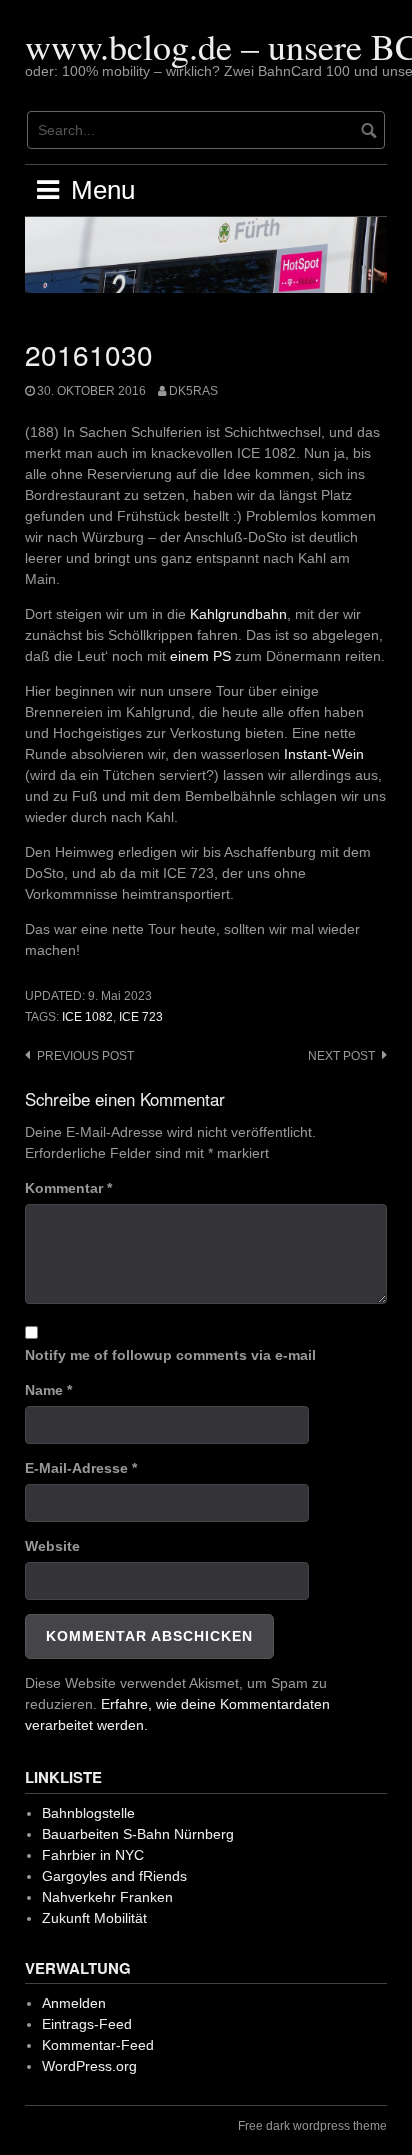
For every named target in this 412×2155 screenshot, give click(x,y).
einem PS (200, 656)
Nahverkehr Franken (107, 1897)
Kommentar (68, 1188)
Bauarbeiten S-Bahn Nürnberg (138, 1834)
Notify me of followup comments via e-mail (170, 1355)
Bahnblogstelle (88, 1813)
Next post (341, 1056)
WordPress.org (89, 2066)
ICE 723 (141, 1017)
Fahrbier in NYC (93, 1855)
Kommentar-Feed (98, 2045)
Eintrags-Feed (87, 2024)
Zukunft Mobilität (94, 1918)
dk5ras (193, 391)
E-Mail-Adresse (81, 1468)
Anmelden (74, 2003)
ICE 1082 (87, 1017)
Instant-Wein (324, 754)
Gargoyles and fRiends (114, 1876)
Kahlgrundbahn (238, 614)
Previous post (85, 1056)
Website (52, 1546)
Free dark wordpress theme (312, 2126)
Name (48, 1390)
